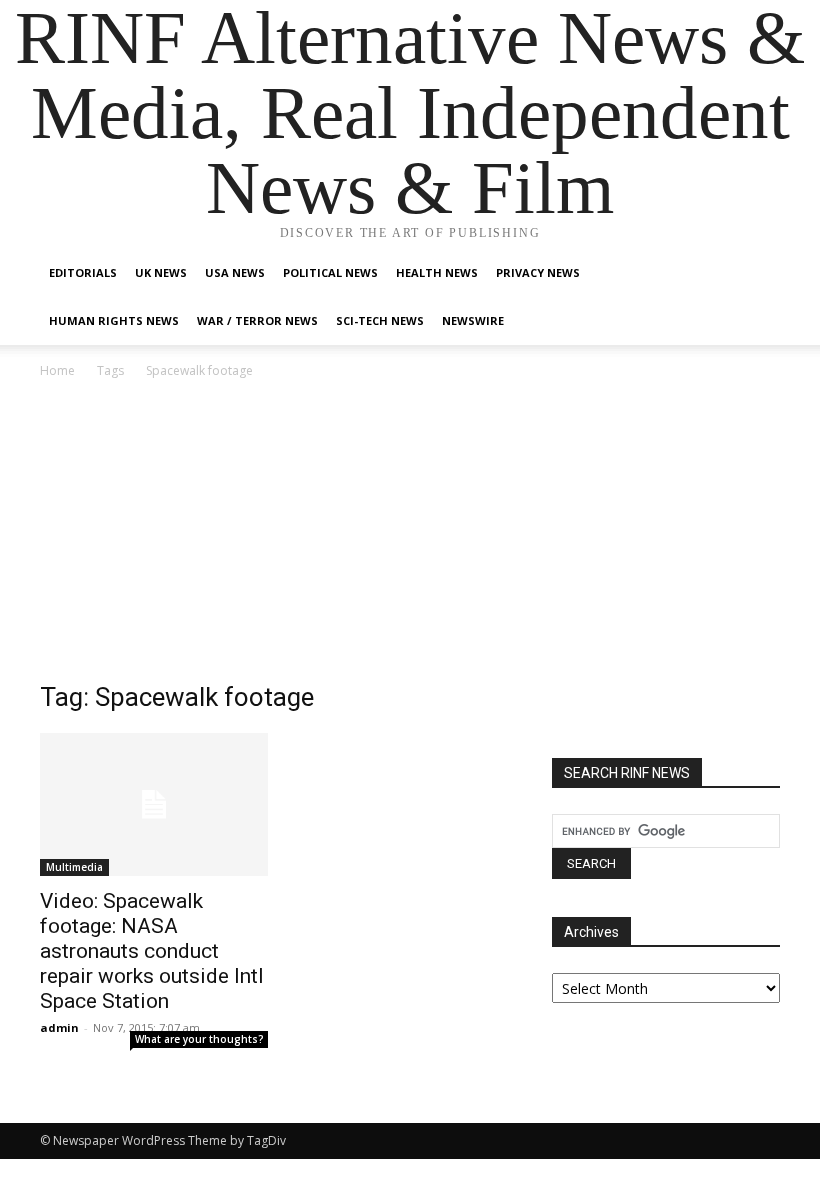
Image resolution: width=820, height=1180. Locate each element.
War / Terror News (257, 320)
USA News (235, 272)
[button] (756, 273)
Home (57, 370)
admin (59, 1027)
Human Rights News (114, 320)
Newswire (473, 320)
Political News (330, 272)
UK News (161, 272)
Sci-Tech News (380, 320)
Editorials (83, 272)
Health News (437, 272)
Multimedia (74, 867)
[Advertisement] (410, 532)
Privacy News (538, 272)
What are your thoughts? (199, 1039)
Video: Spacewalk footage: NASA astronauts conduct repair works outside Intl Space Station (152, 951)
